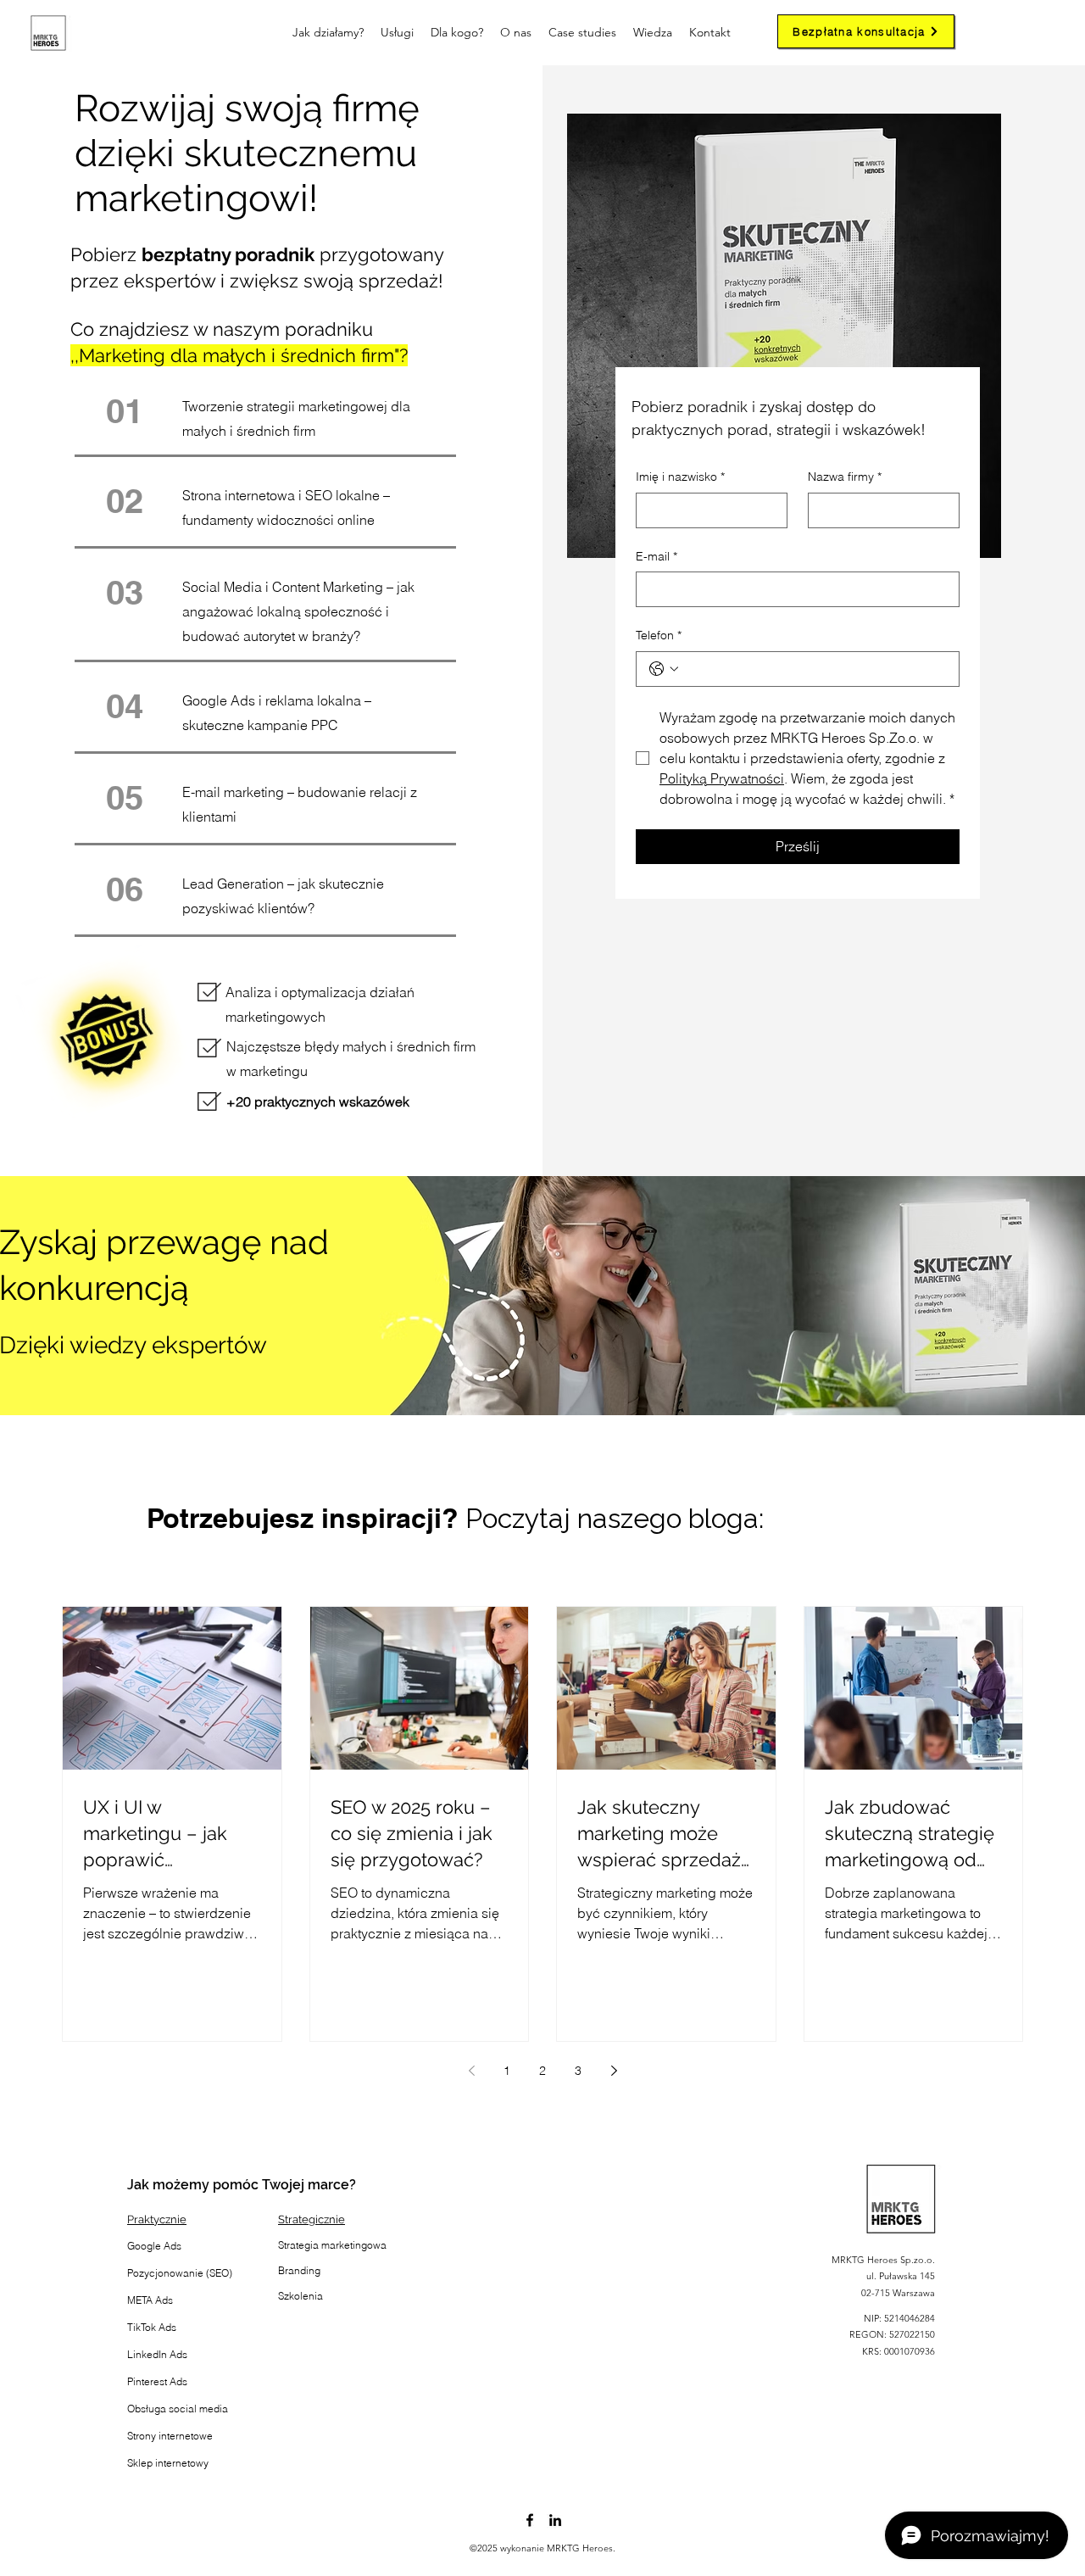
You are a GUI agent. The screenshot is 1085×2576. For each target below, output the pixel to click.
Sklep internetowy (168, 2463)
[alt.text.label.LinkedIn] (555, 2520)
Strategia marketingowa (332, 2245)
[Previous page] (471, 2071)
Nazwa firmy (845, 477)
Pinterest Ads (157, 2381)
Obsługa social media (178, 2409)
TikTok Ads (152, 2327)
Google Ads (154, 2246)
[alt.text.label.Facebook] (530, 2520)
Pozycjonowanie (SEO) (180, 2273)
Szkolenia (300, 2296)
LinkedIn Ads (157, 2354)
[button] (457, 33)
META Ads (150, 2300)
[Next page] (614, 2071)
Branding (299, 2270)
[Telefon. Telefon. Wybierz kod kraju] (664, 669)
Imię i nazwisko (680, 477)
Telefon (659, 635)
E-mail (657, 556)
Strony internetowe (170, 2436)
